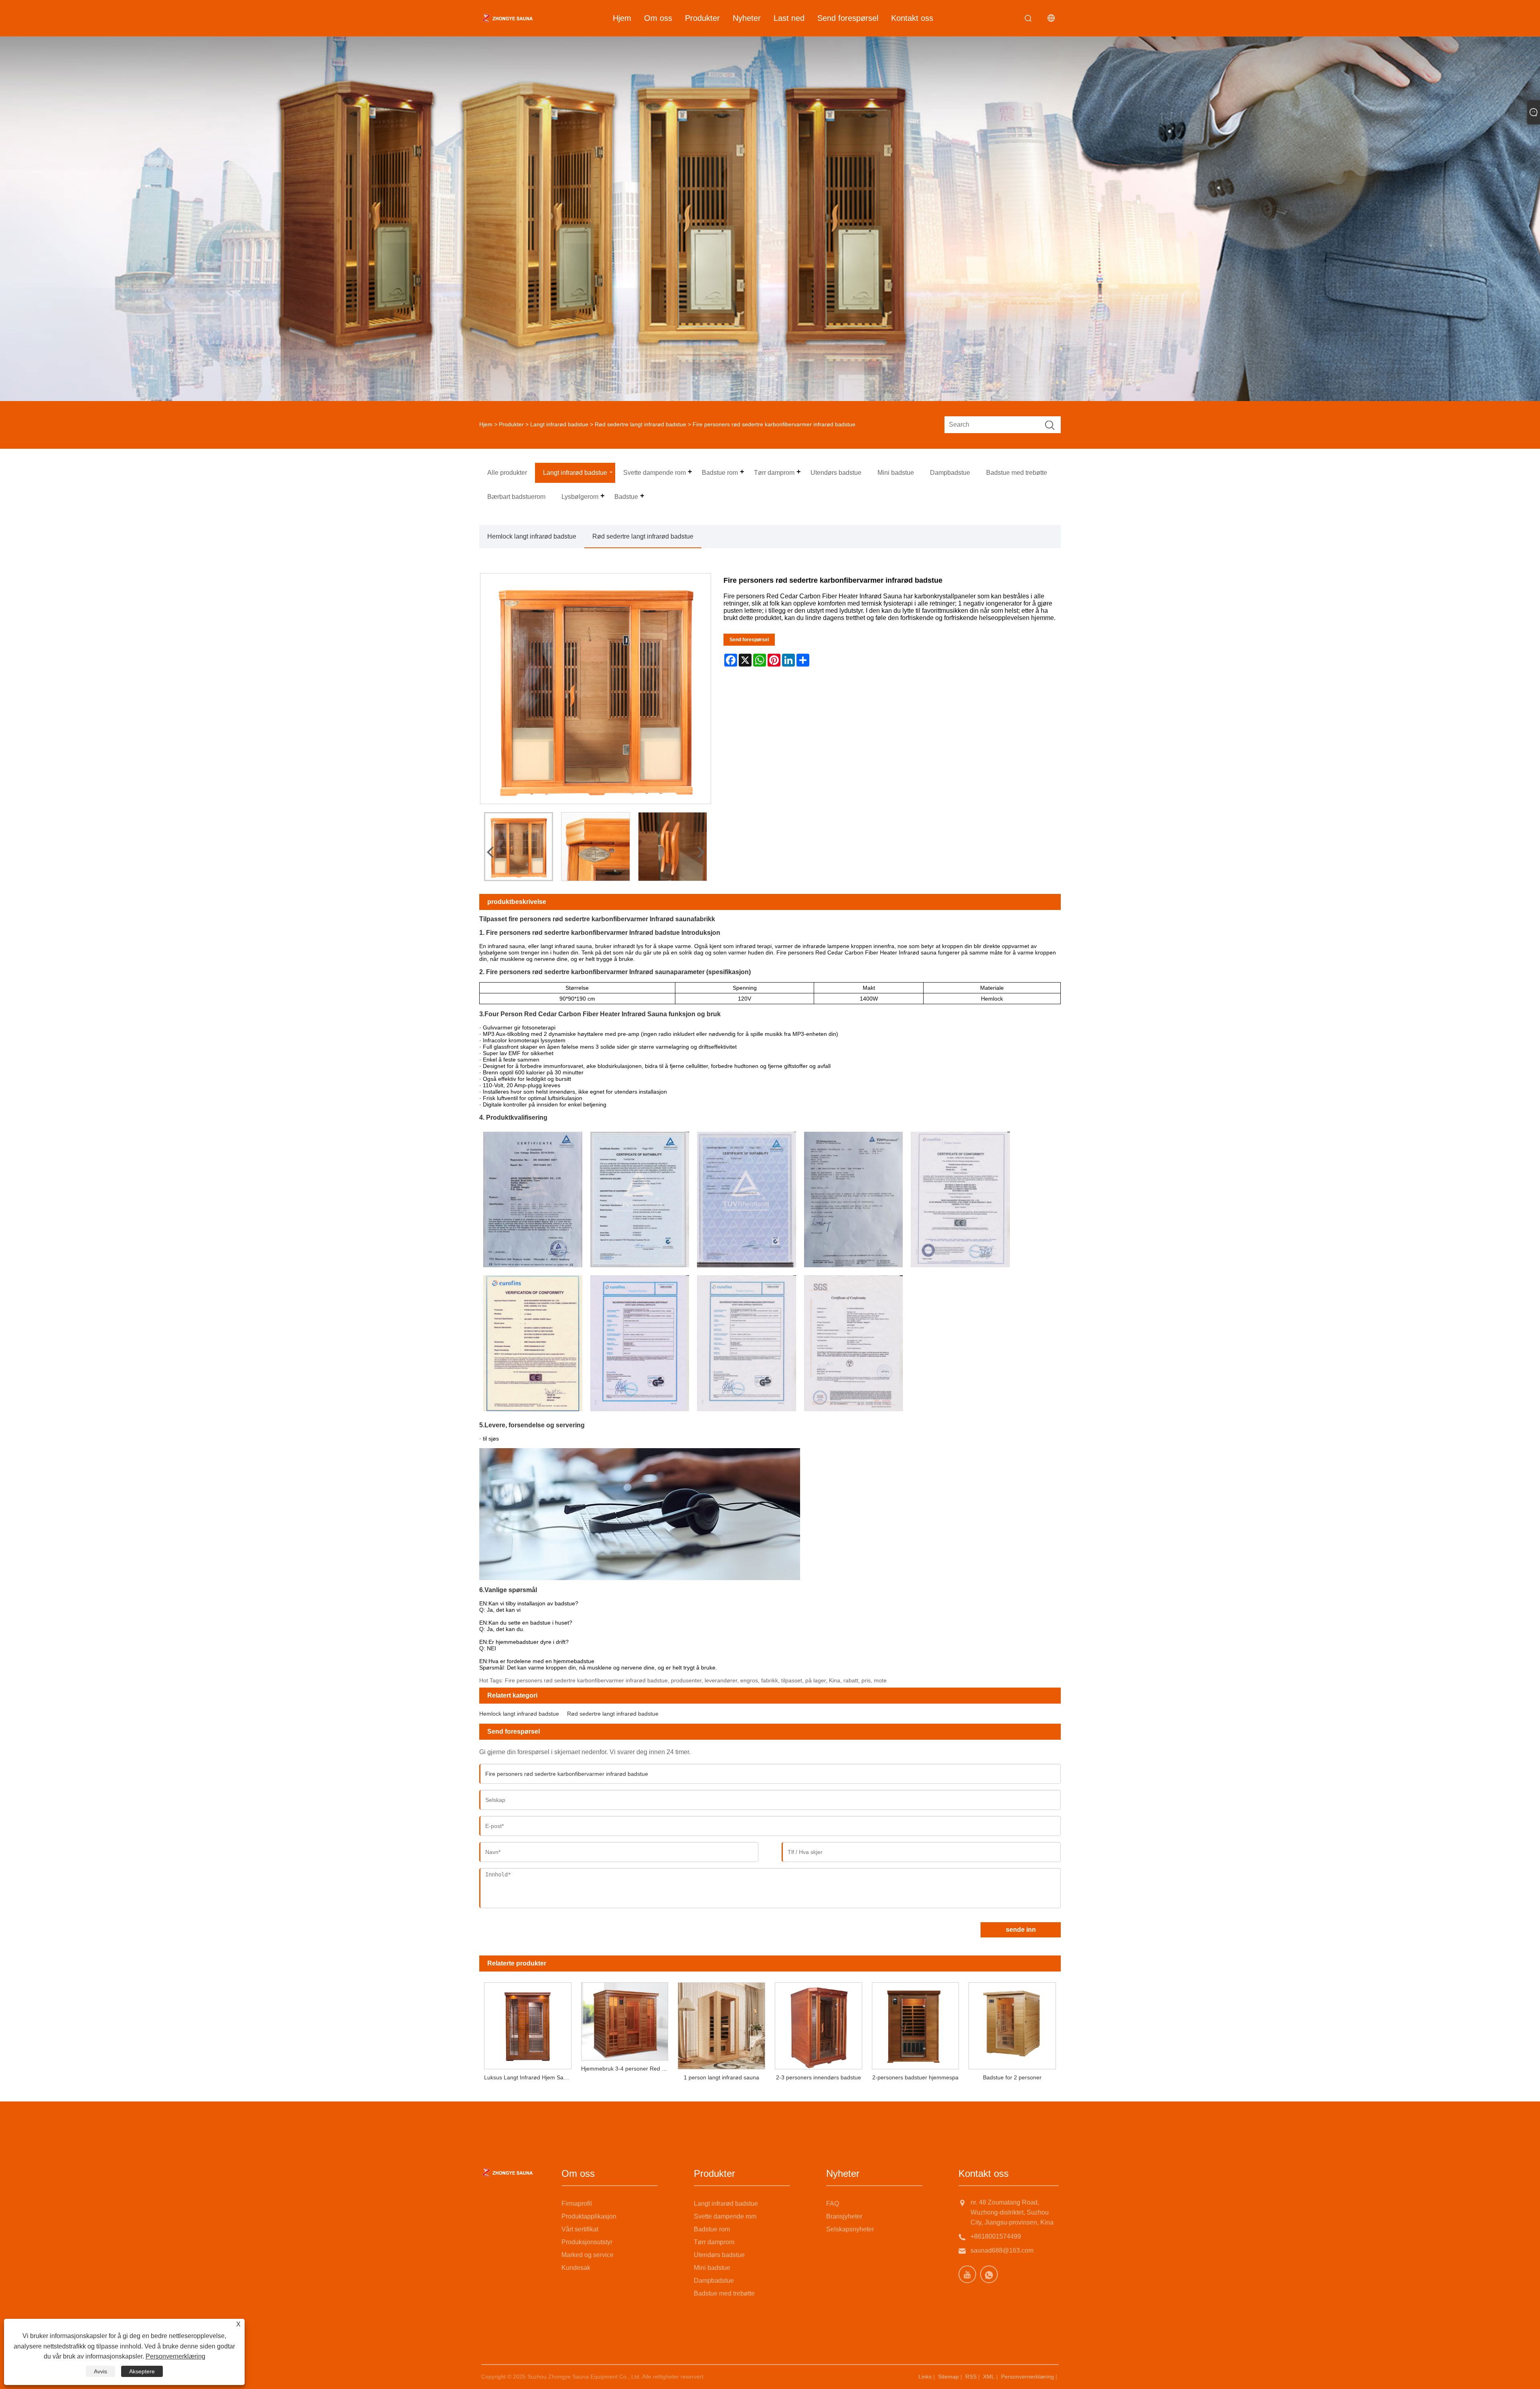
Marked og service (588, 2255)
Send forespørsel (848, 18)
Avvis (100, 2371)
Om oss (658, 18)
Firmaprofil (577, 2204)
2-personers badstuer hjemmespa (915, 2077)
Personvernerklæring (1027, 2377)
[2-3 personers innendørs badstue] (819, 2024)
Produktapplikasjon (589, 2216)
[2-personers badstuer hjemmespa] (916, 2024)
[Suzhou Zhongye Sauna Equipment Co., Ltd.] (507, 18)
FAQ (833, 2204)
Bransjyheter (844, 2216)
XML (989, 2377)
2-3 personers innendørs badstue (819, 2077)
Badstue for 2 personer (1012, 2077)
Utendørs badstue (719, 2255)
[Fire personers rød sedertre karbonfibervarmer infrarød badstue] (519, 847)
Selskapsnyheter (850, 2229)
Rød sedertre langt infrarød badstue (640, 424)
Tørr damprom (714, 2242)
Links (925, 2377)
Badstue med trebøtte (724, 2293)
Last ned (789, 18)
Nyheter (747, 18)
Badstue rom (712, 2229)
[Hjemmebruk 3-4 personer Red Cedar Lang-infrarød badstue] (625, 2019)
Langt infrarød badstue (559, 424)
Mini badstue (712, 2268)
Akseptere (142, 2371)
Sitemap (948, 2377)
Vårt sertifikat (580, 2229)
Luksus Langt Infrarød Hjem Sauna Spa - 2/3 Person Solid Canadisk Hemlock (530, 2077)
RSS (971, 2377)
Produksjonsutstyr (587, 2242)
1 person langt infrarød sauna (721, 2077)
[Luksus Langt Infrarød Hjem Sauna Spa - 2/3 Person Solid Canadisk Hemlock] (528, 2024)
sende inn (1021, 1930)
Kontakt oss (912, 18)
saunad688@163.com (1002, 2250)
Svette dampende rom (725, 2216)
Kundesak (576, 2268)
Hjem (622, 18)
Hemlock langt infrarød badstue (532, 536)
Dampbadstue (714, 2281)
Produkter (702, 18)
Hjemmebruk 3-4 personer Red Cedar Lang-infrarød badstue (627, 2069)
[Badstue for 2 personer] (1012, 2024)
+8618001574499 (996, 2236)
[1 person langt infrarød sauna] (721, 2024)
